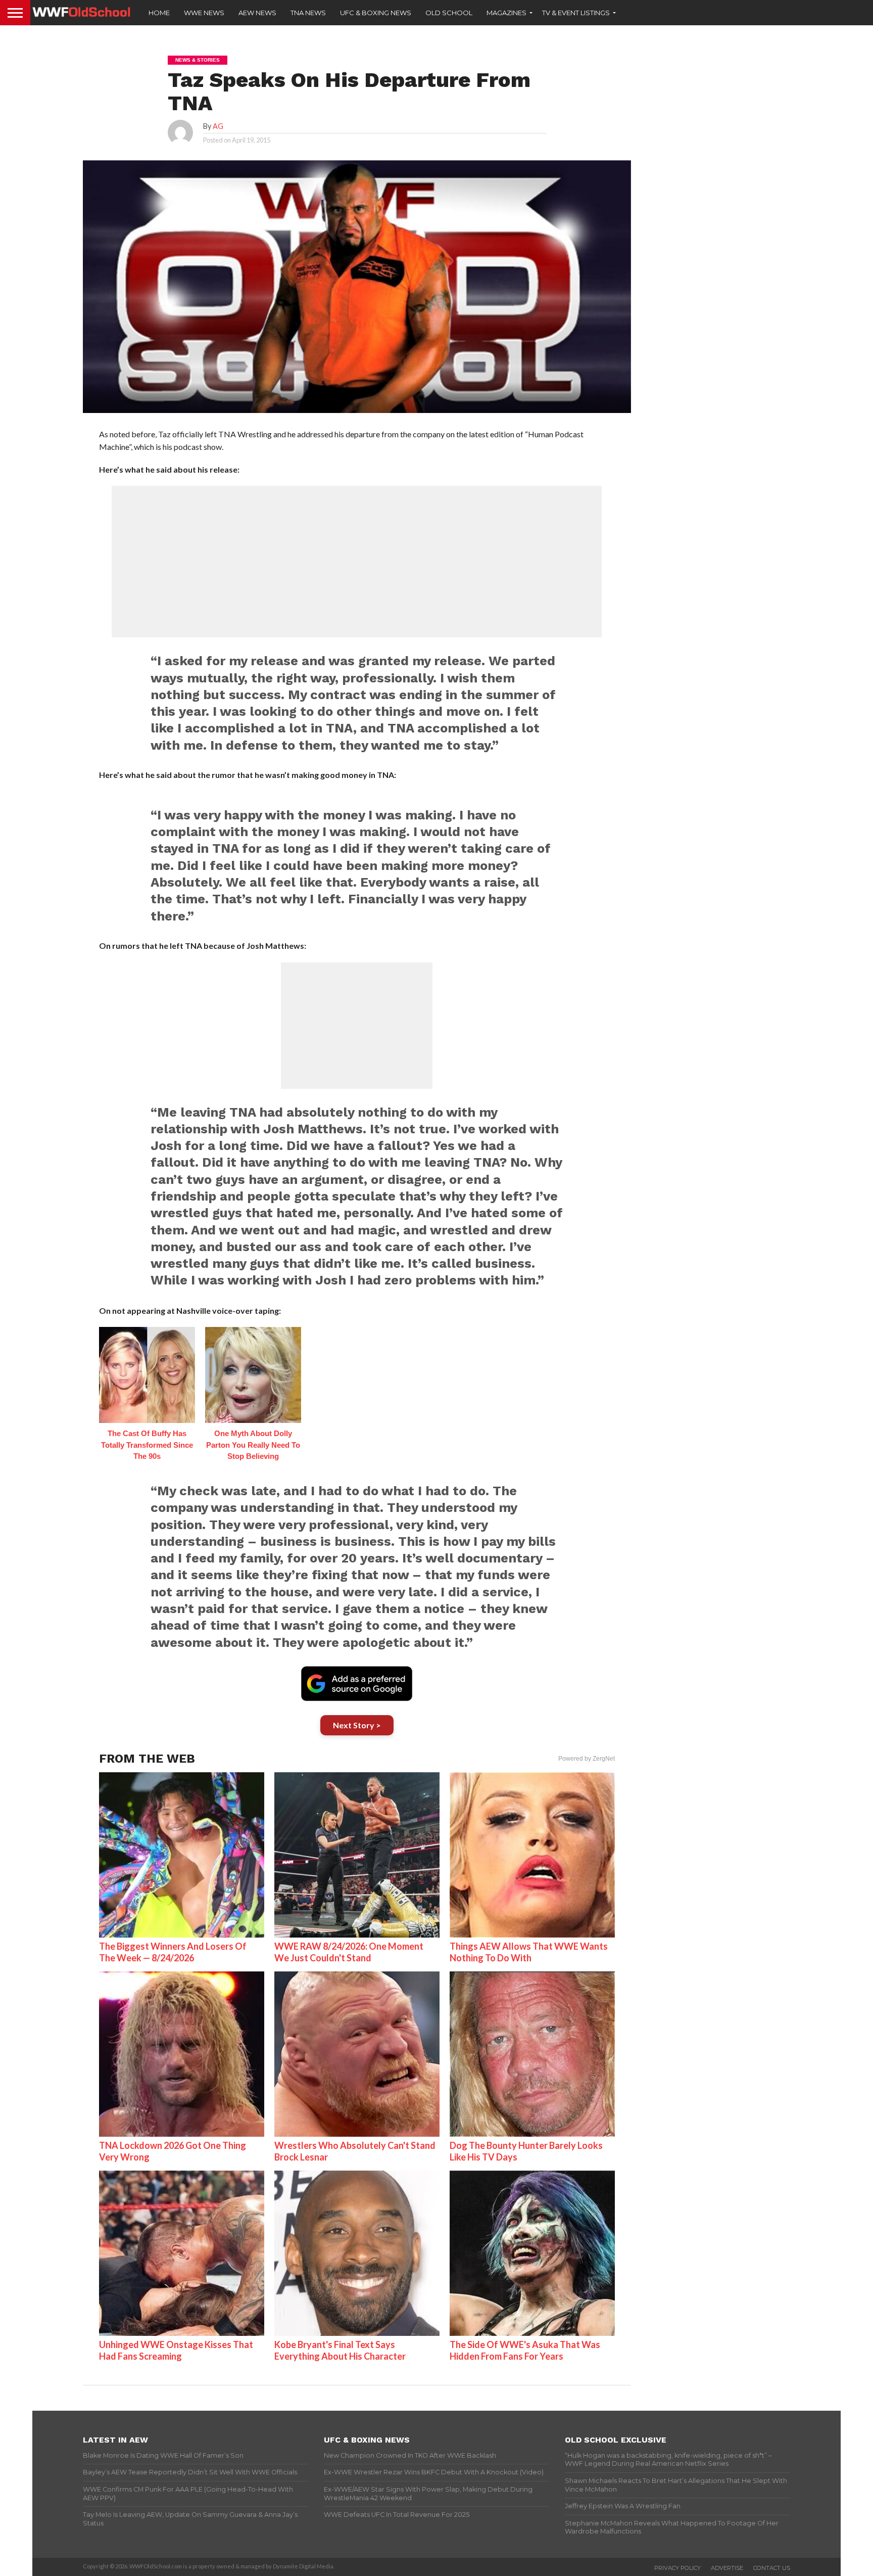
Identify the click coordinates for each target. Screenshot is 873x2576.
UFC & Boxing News (376, 13)
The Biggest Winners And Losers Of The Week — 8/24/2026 (173, 1952)
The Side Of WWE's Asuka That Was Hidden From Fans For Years (525, 2350)
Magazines (506, 13)
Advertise (727, 2568)
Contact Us (772, 2568)
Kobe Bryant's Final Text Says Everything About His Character (340, 2350)
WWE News (204, 13)
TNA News (308, 13)
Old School (449, 13)
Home (159, 13)
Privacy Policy (677, 2568)
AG (218, 126)
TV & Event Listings (576, 13)
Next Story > (357, 1725)
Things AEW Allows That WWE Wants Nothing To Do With (529, 1952)
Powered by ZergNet (587, 1759)
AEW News (257, 13)
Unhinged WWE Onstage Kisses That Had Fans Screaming (176, 2350)
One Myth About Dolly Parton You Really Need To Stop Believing (253, 1445)
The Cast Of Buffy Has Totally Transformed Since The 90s (147, 1445)
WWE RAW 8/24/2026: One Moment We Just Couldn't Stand (349, 1952)
